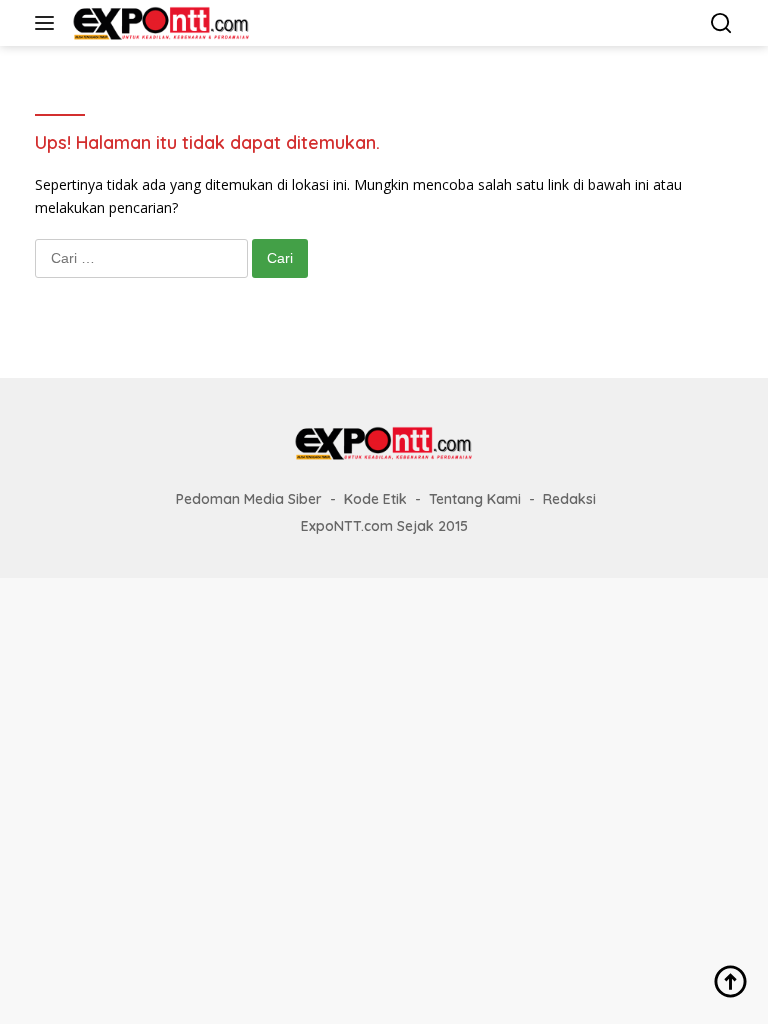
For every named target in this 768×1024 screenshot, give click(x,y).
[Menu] (48, 23)
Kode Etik (375, 499)
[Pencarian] (721, 23)
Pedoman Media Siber (249, 499)
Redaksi (569, 499)
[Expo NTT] (159, 23)
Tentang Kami (475, 499)
